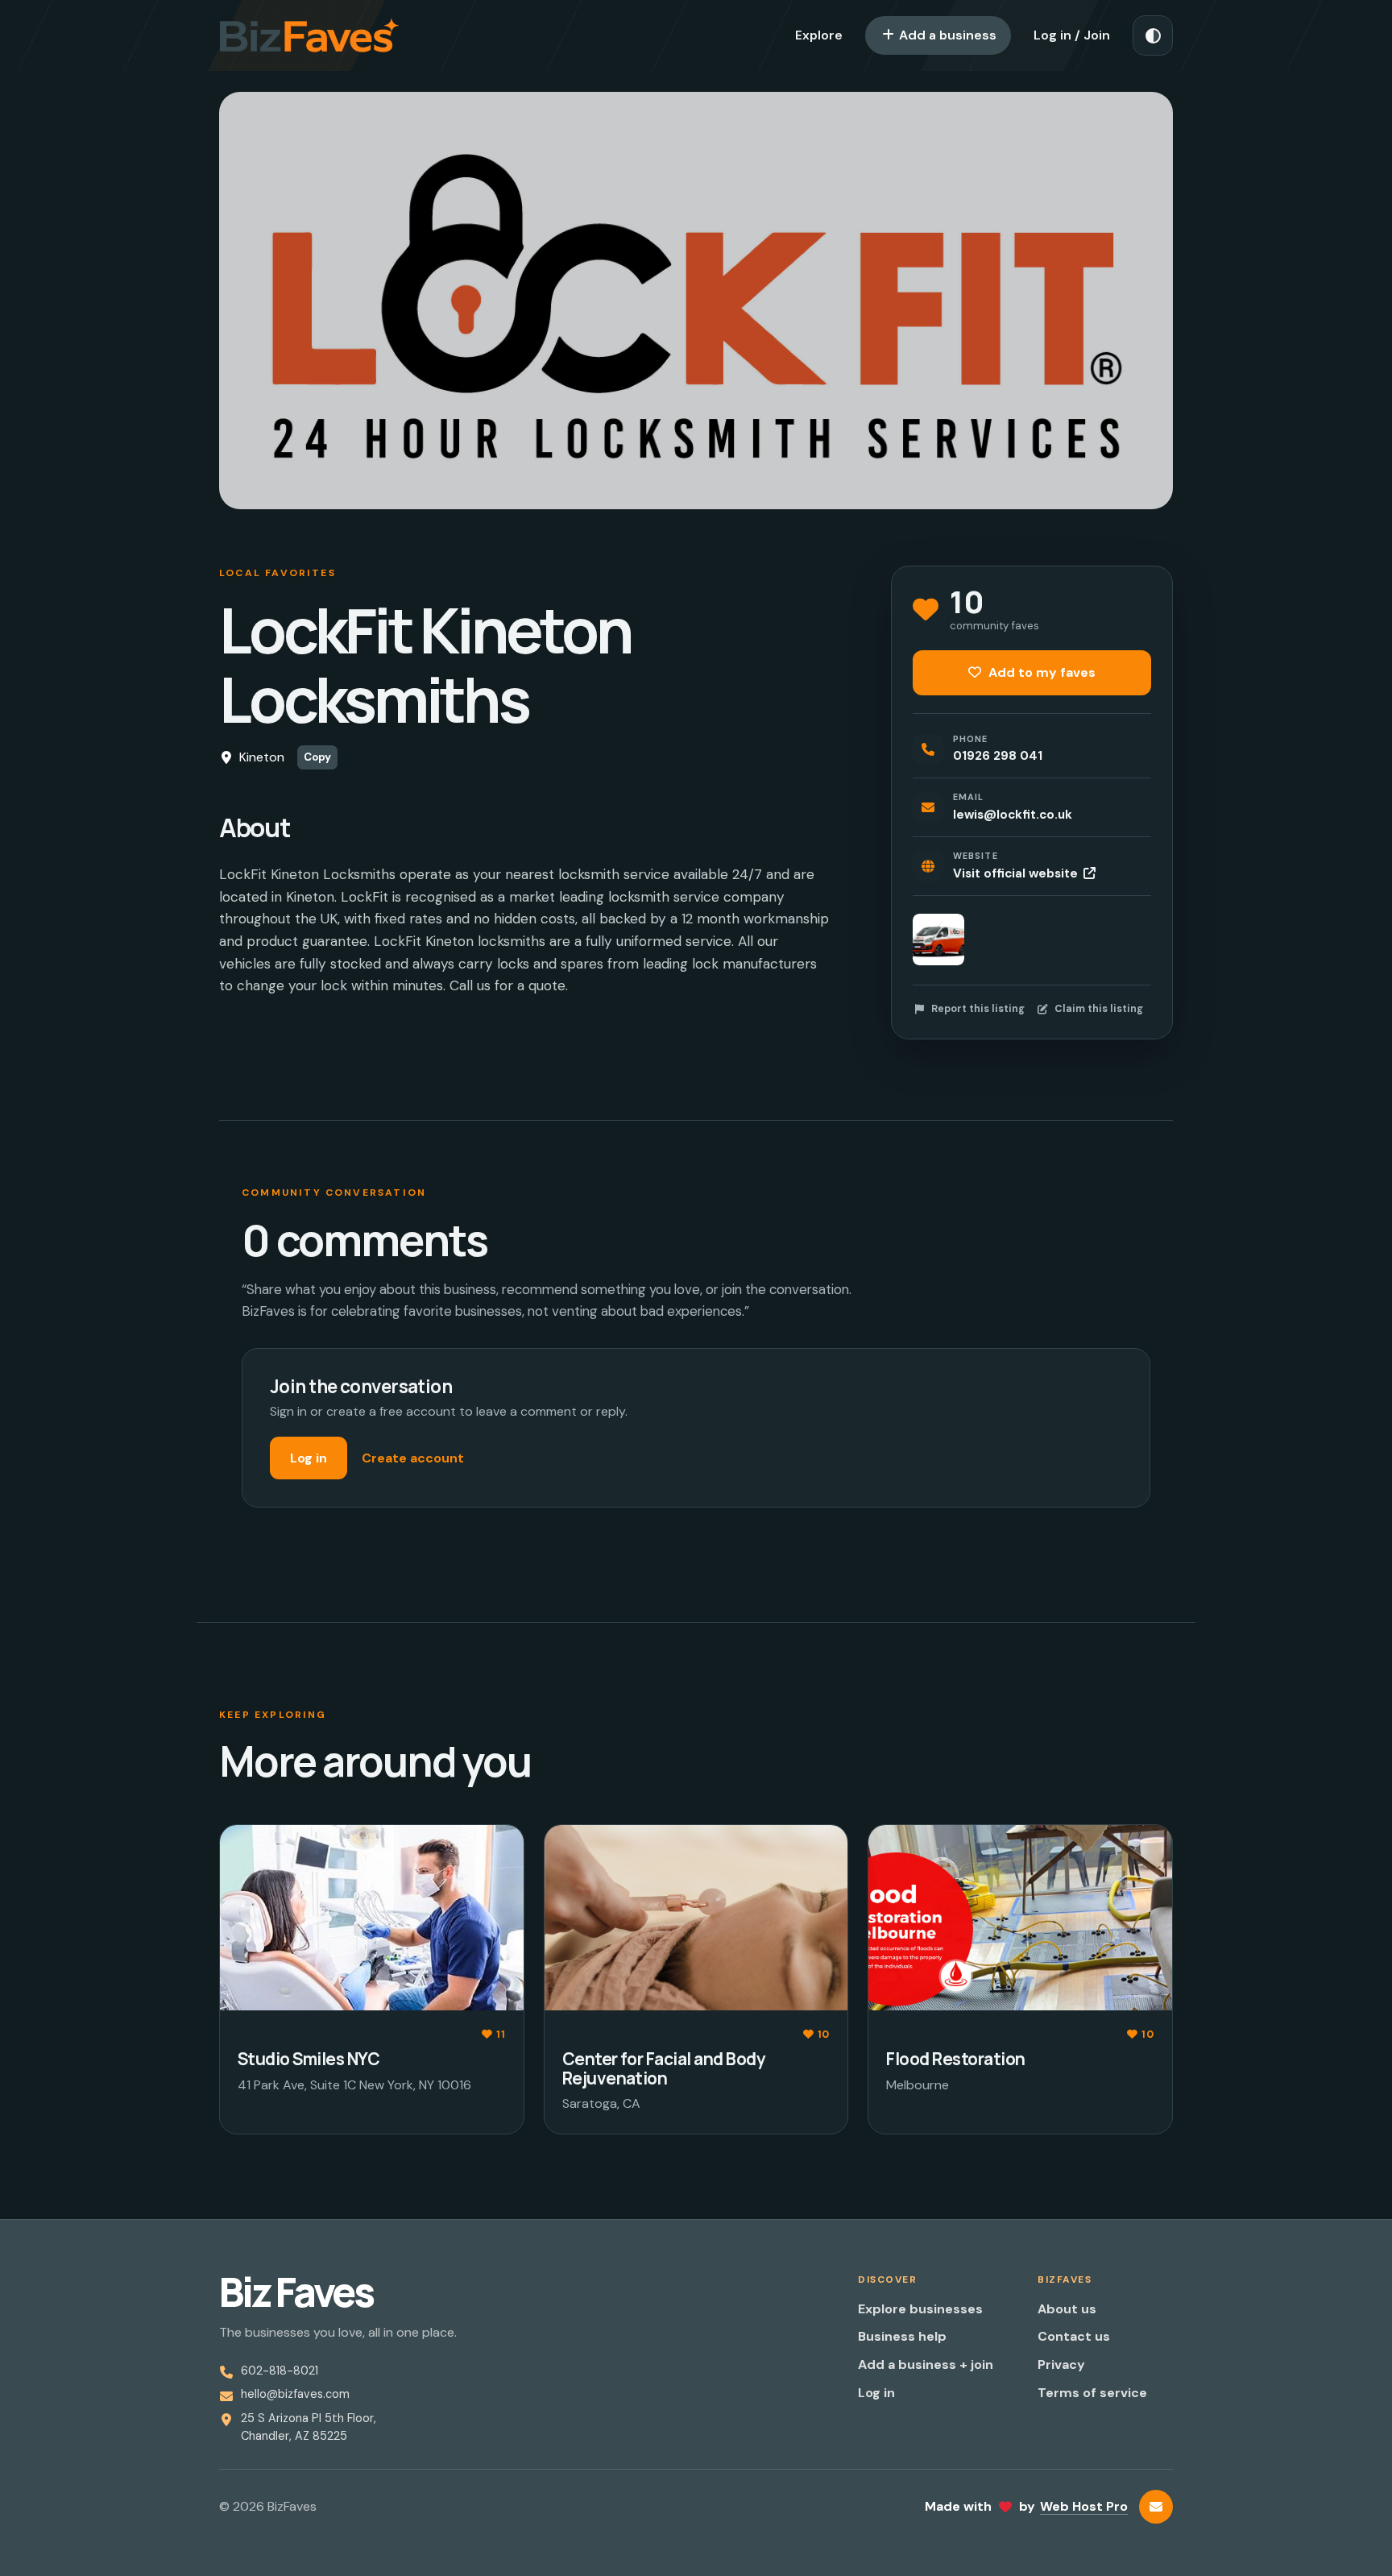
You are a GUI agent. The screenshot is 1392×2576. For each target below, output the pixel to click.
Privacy (1061, 2364)
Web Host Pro (1084, 2506)
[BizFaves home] (309, 35)
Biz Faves (296, 2292)
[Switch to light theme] (1153, 35)
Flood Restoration (955, 2059)
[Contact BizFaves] (1156, 2507)
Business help (902, 2336)
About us (1067, 2309)
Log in (309, 1458)
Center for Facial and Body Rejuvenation (664, 2068)
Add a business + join (926, 2364)
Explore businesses (920, 2309)
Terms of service (1092, 2393)
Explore (819, 35)
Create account (413, 1458)
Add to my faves (1040, 672)
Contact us (1074, 2336)
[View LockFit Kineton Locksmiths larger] (938, 940)
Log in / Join (1072, 35)
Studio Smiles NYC (309, 2059)
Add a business (946, 35)
